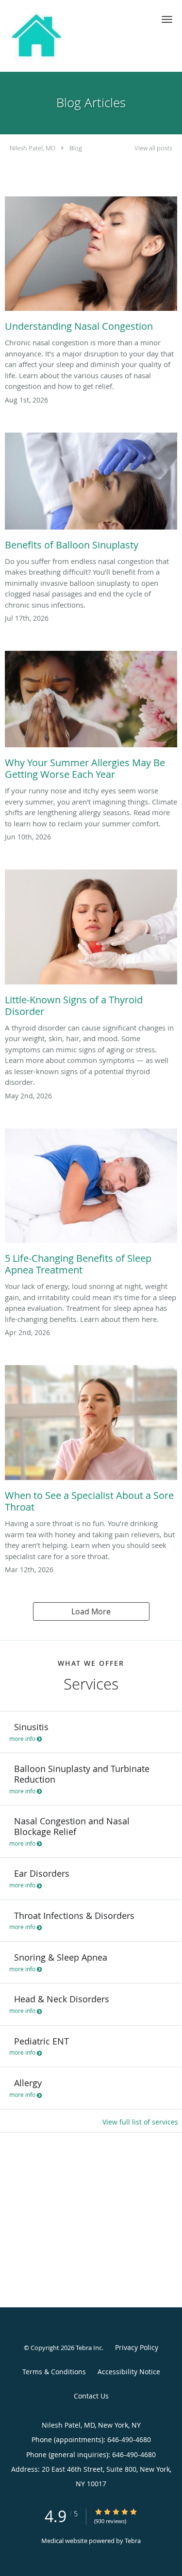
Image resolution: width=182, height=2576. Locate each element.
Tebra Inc (89, 2348)
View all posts (153, 148)
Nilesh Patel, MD (33, 148)
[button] (167, 19)
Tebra (133, 2541)
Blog (76, 148)
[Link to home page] (44, 36)
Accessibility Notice (129, 2372)
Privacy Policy (137, 2347)
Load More (91, 1611)
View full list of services (140, 2122)
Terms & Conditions (54, 2372)
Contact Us (91, 2396)
